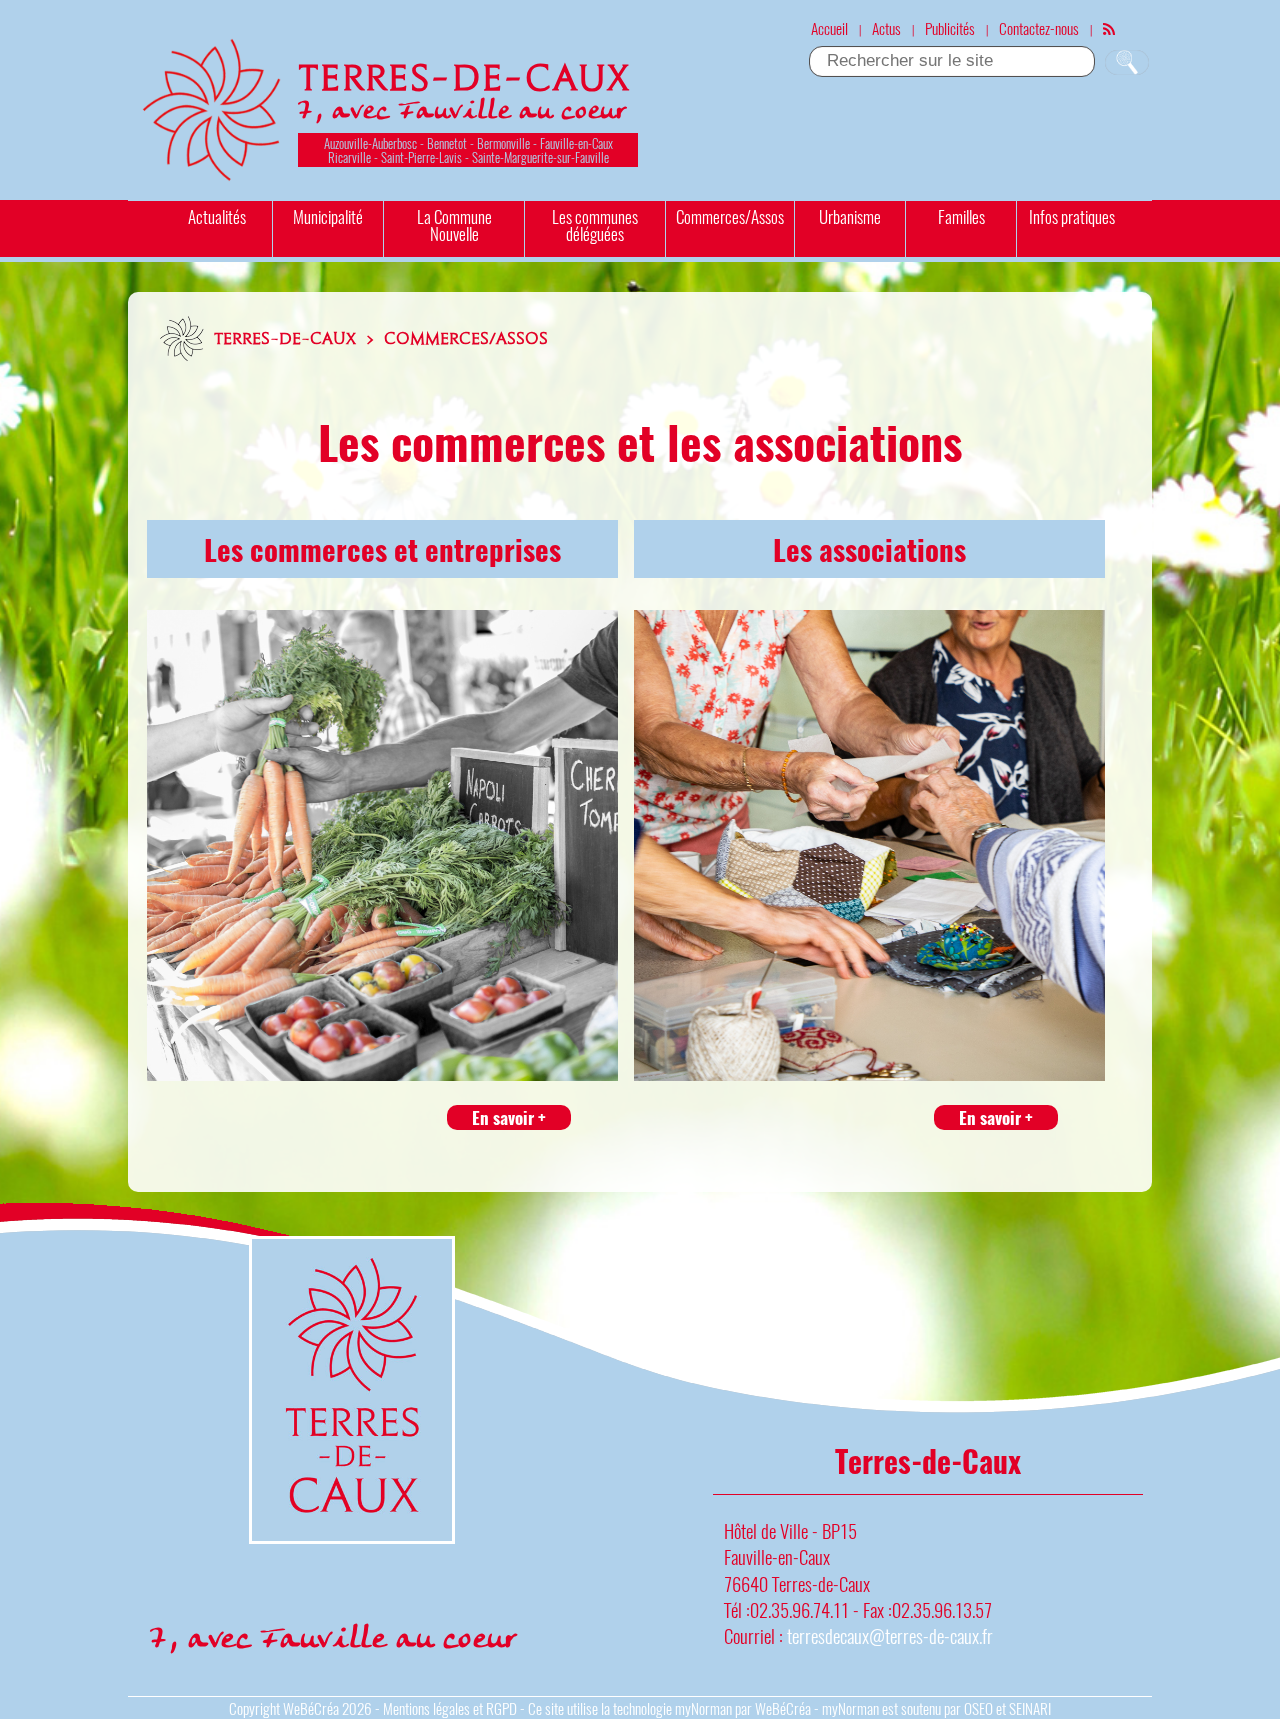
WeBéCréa (311, 1708)
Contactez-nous (1039, 28)
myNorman (703, 1708)
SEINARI (1030, 1708)
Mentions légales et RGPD (450, 1708)
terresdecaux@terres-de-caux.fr (890, 1635)
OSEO (978, 1708)
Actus (886, 28)
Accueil (829, 28)
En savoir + (509, 1117)
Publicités (950, 28)
